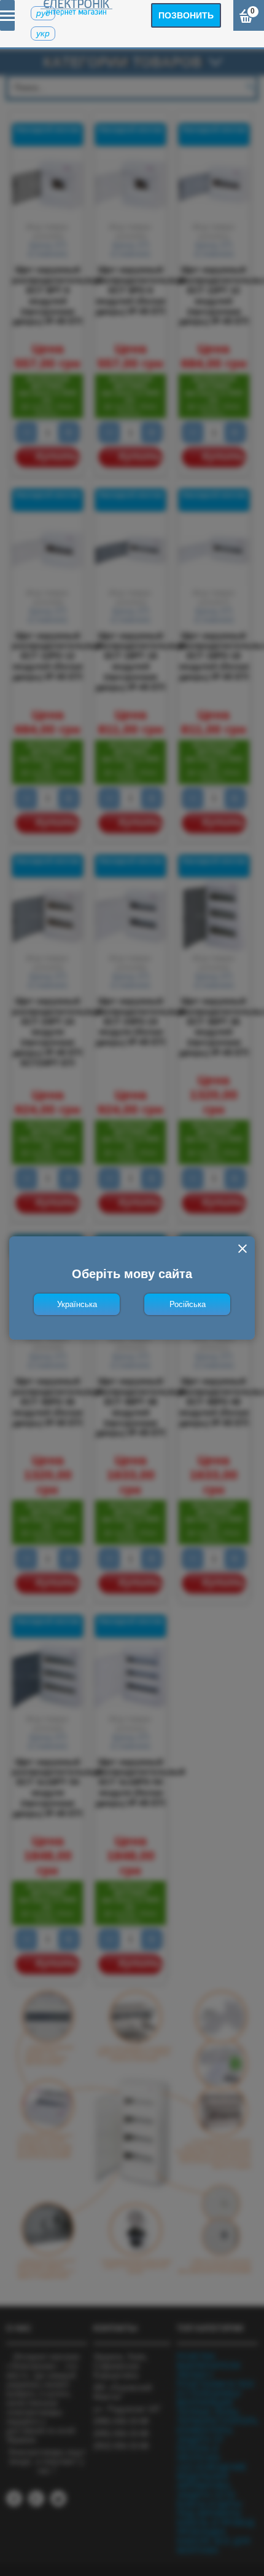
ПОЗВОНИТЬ (186, 15)
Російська (188, 1304)
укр (43, 33)
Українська (77, 1304)
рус (43, 13)
